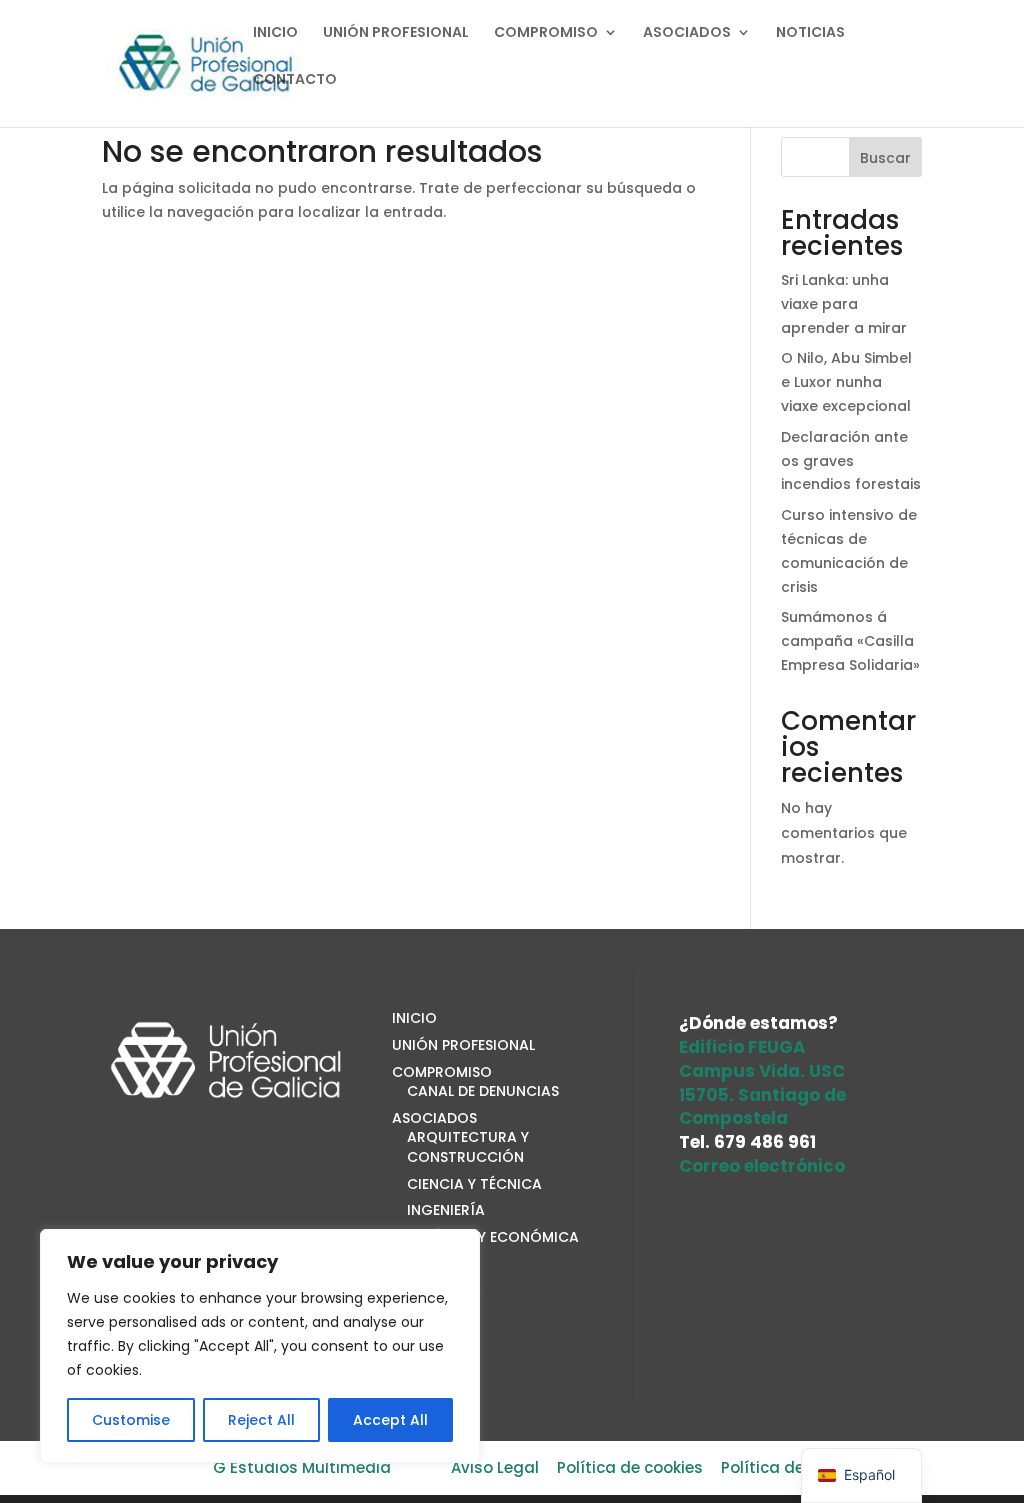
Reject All (261, 1420)
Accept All (390, 1420)
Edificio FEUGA (742, 1047)
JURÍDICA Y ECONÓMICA (493, 1237)
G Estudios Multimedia (302, 1467)
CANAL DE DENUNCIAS (483, 1091)
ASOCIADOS (687, 33)
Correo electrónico (762, 1166)
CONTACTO (295, 80)
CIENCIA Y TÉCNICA (474, 1184)
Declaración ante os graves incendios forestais (851, 461)
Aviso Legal (495, 1467)
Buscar (885, 158)
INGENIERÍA (446, 1210)
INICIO (275, 33)
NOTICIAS (810, 33)
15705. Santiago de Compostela (762, 1107)
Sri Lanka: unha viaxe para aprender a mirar (844, 304)
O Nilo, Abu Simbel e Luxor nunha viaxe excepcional (846, 382)
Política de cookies (630, 1467)
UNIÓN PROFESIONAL (396, 33)
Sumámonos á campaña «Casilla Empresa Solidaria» (850, 641)
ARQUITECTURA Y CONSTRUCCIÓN (468, 1147)
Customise (131, 1420)
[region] (260, 1346)
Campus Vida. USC (762, 1071)
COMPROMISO (546, 33)
